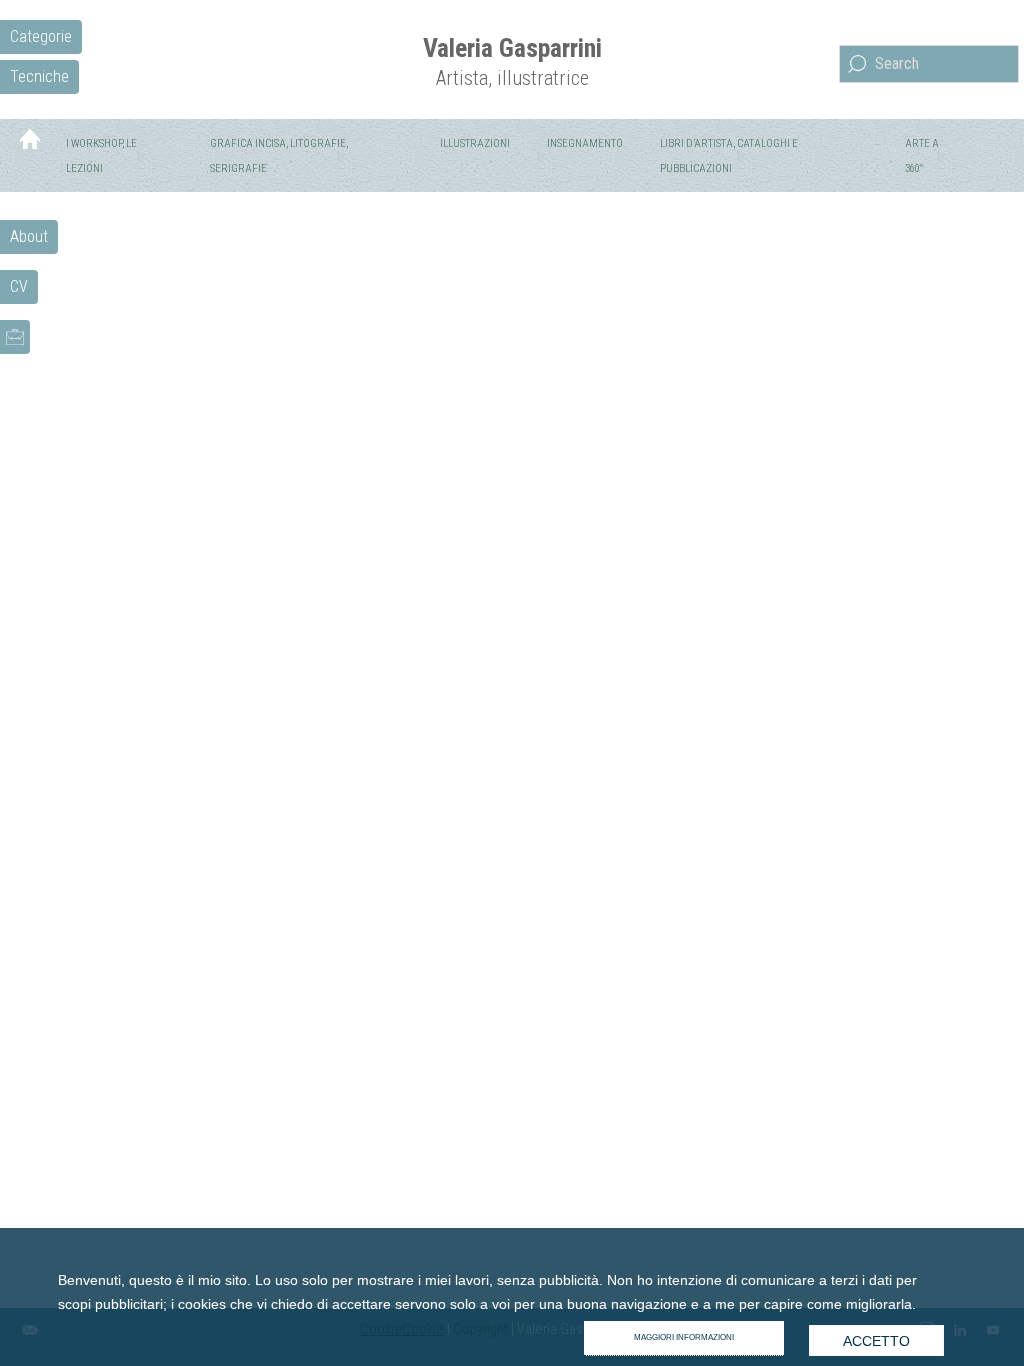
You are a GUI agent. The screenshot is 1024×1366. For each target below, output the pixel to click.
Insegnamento (585, 143)
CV (19, 286)
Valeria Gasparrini (512, 48)
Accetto (876, 1341)
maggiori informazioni (684, 1337)
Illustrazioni (475, 143)
